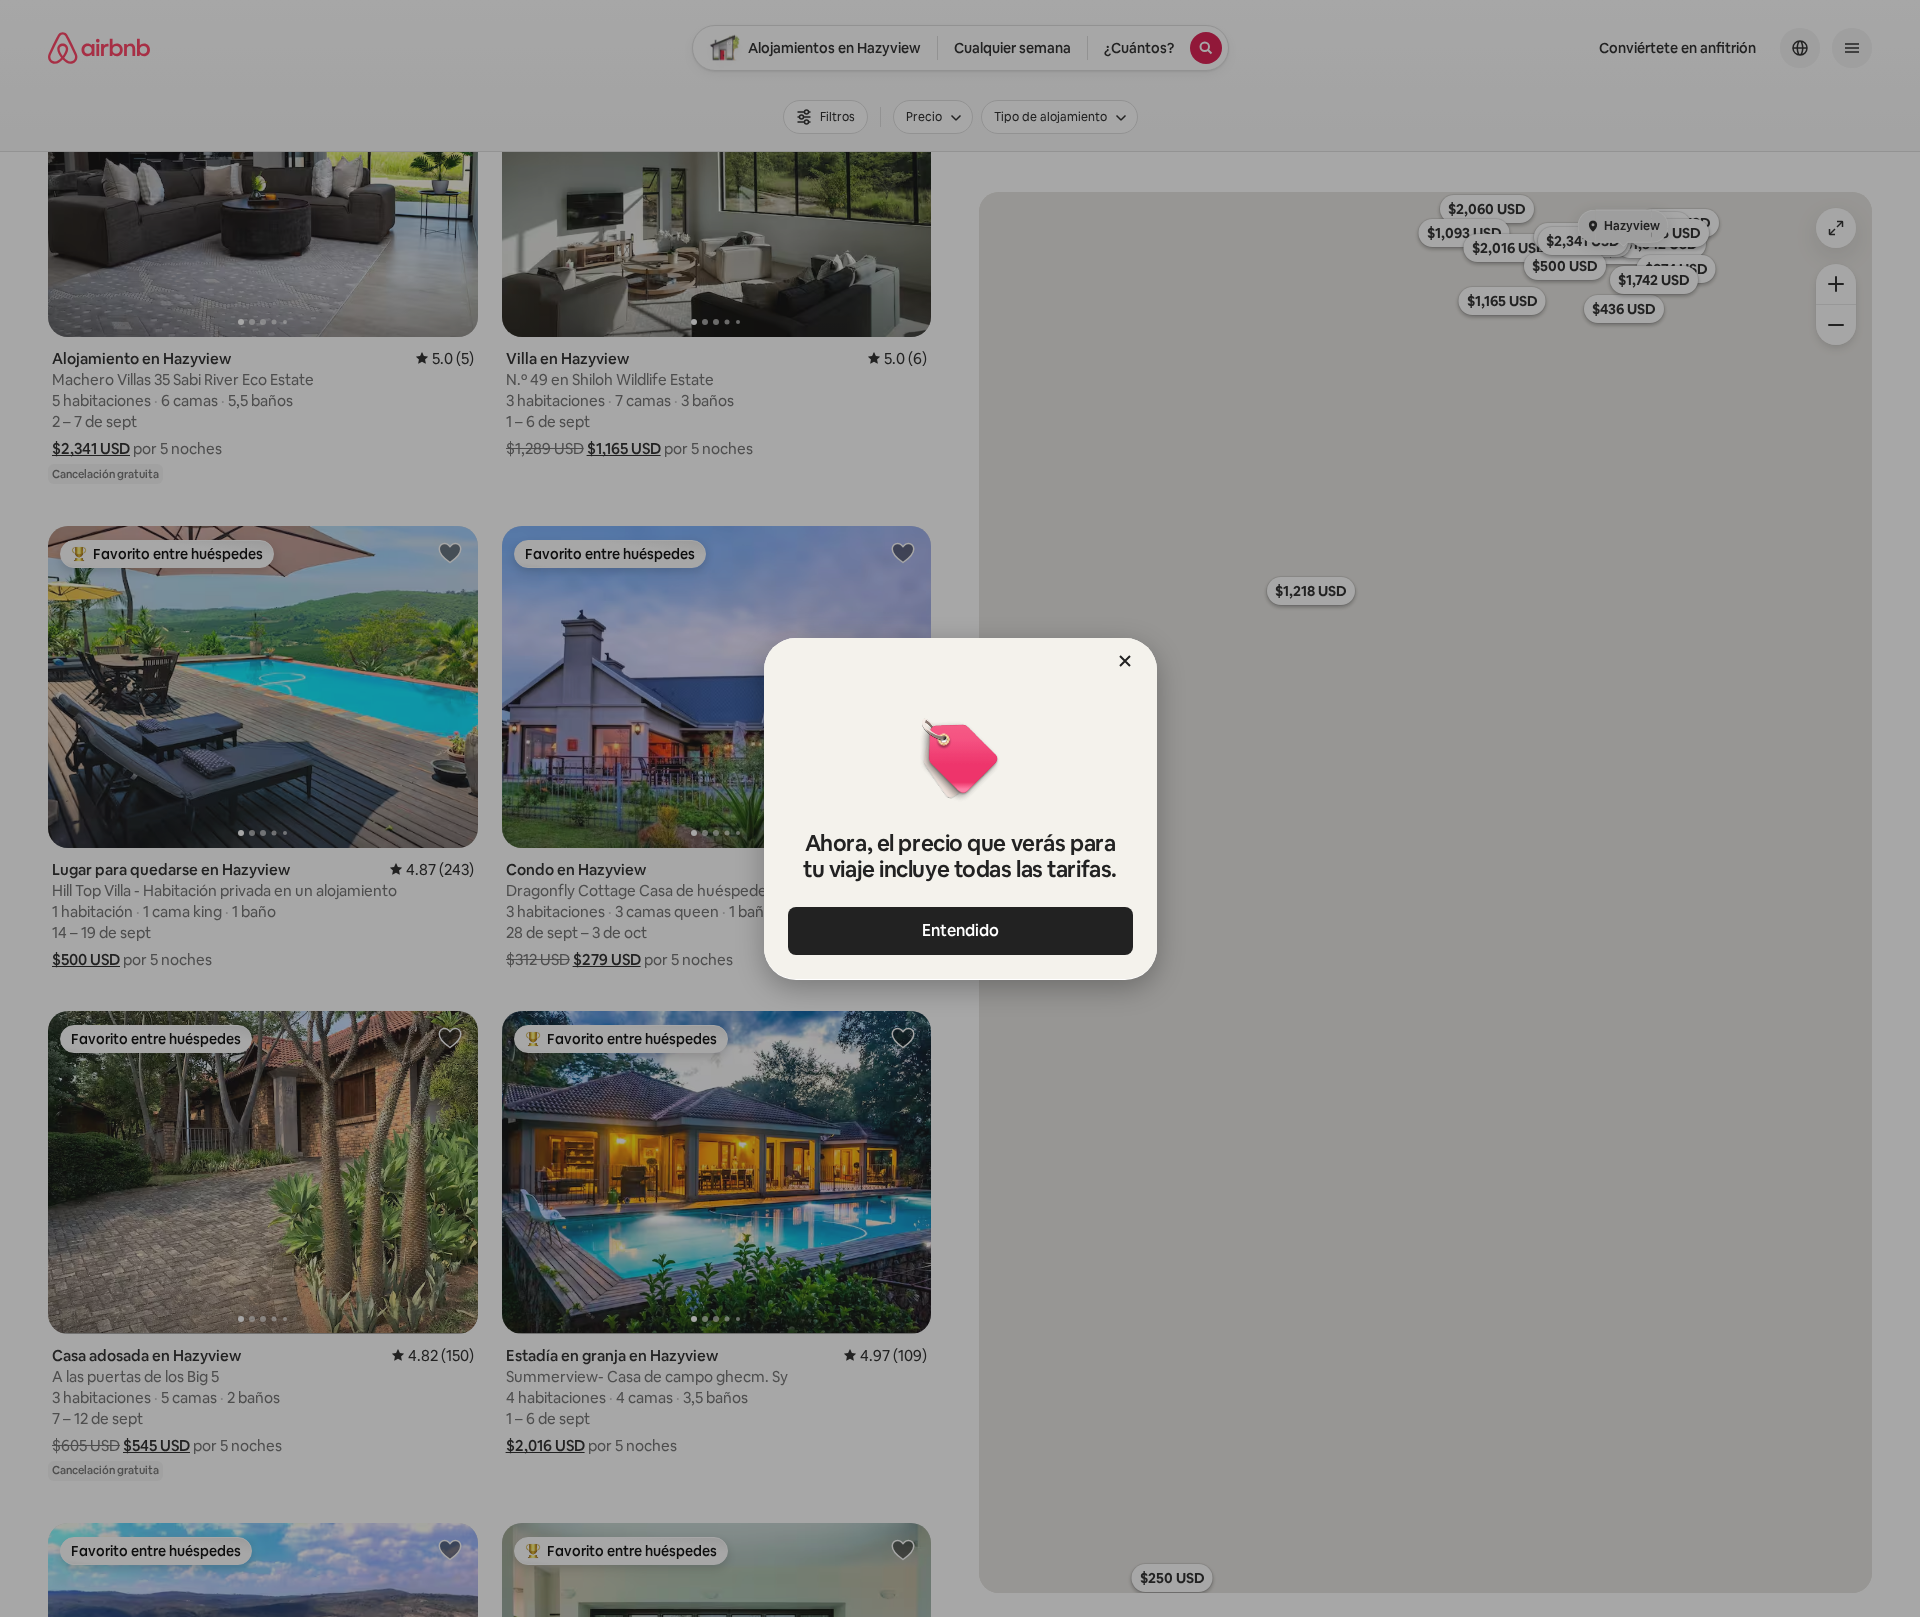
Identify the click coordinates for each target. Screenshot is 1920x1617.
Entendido (960, 930)
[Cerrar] (1125, 661)
